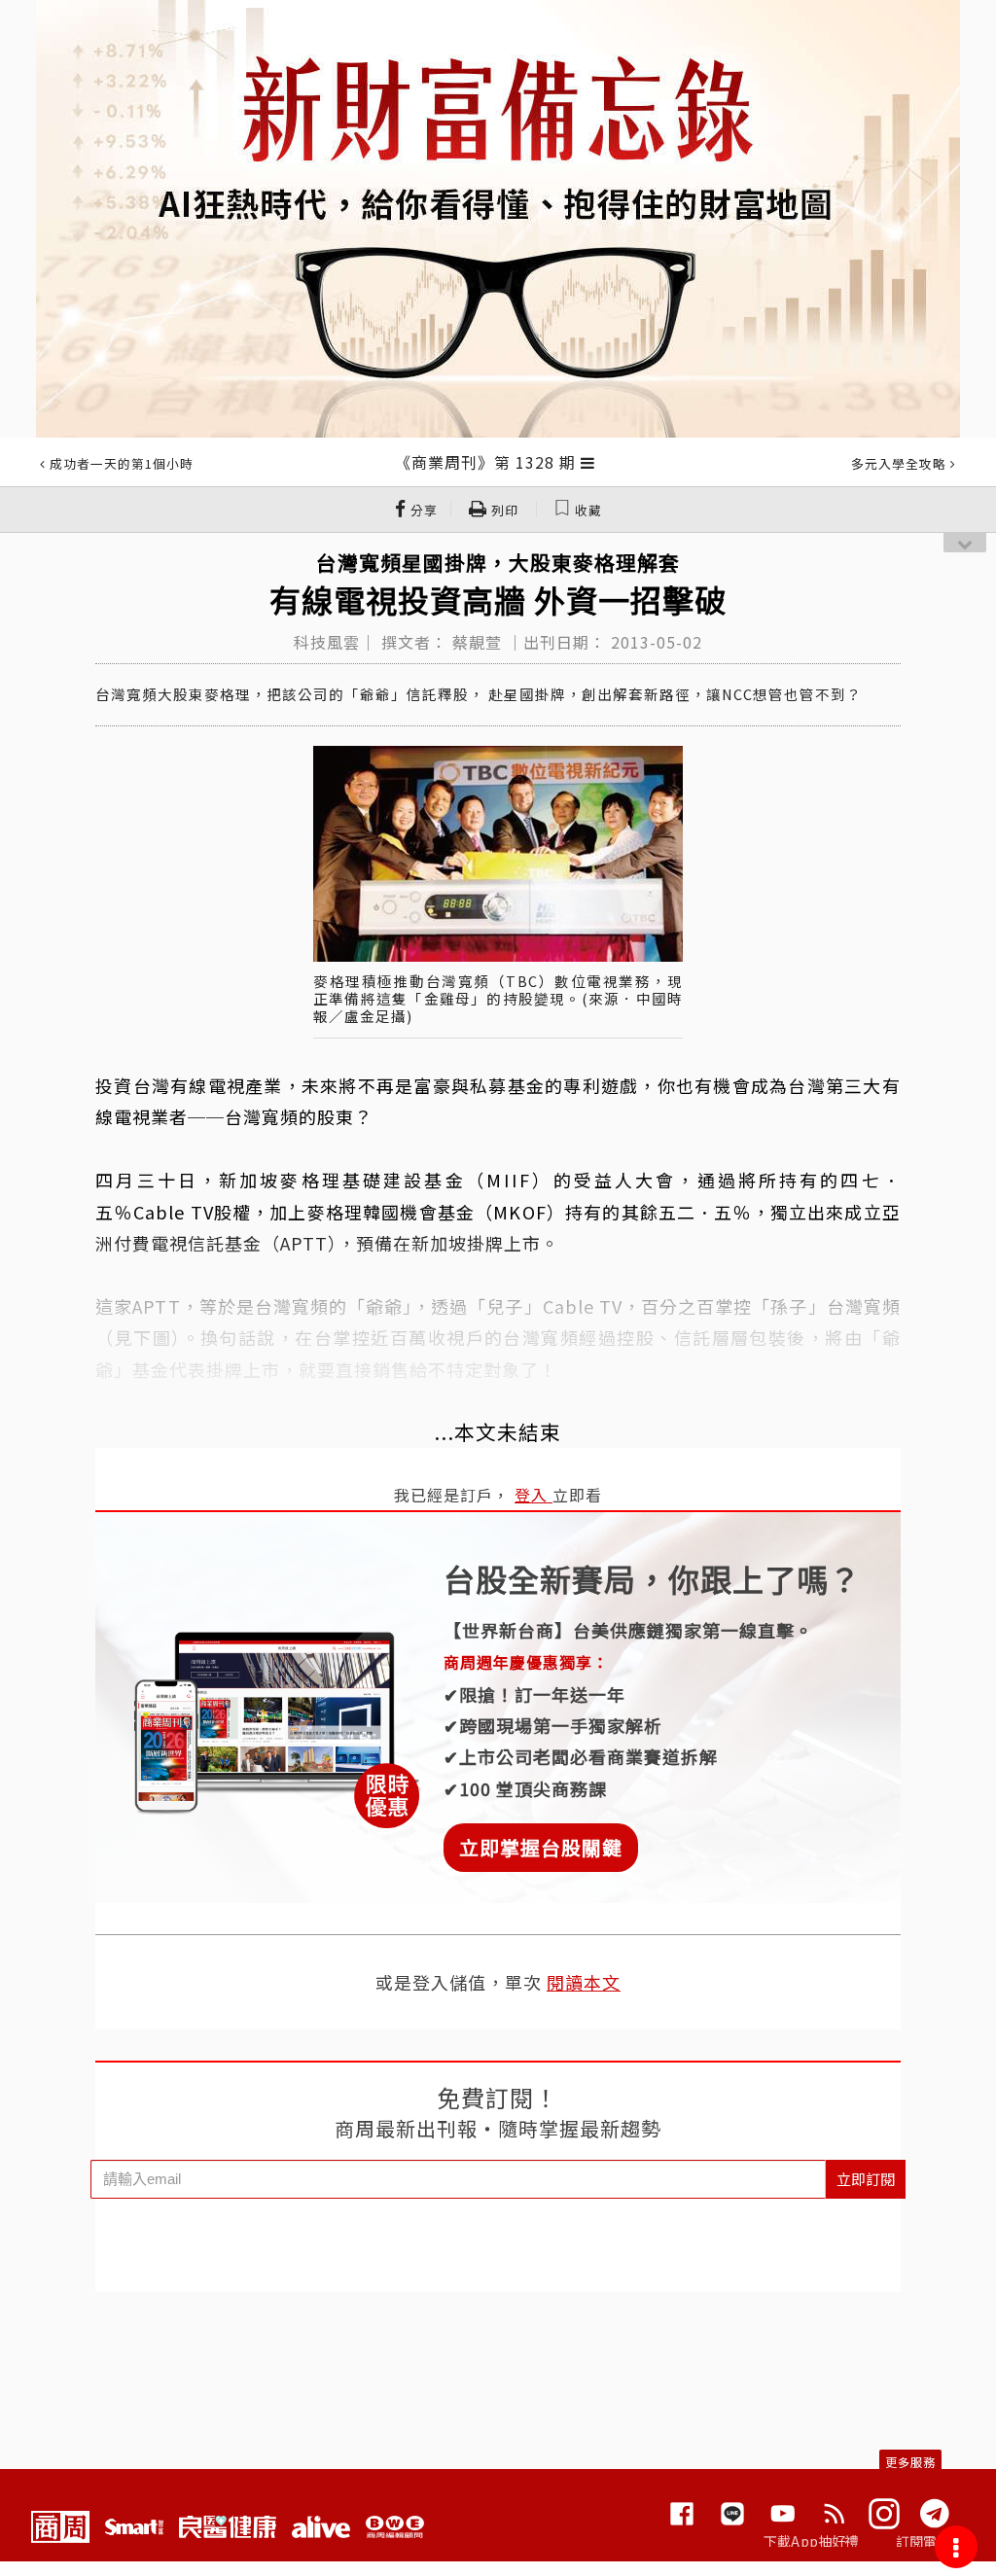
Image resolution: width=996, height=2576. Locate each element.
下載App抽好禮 (812, 2541)
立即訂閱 (866, 2179)
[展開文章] (588, 462)
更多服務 (910, 2462)
